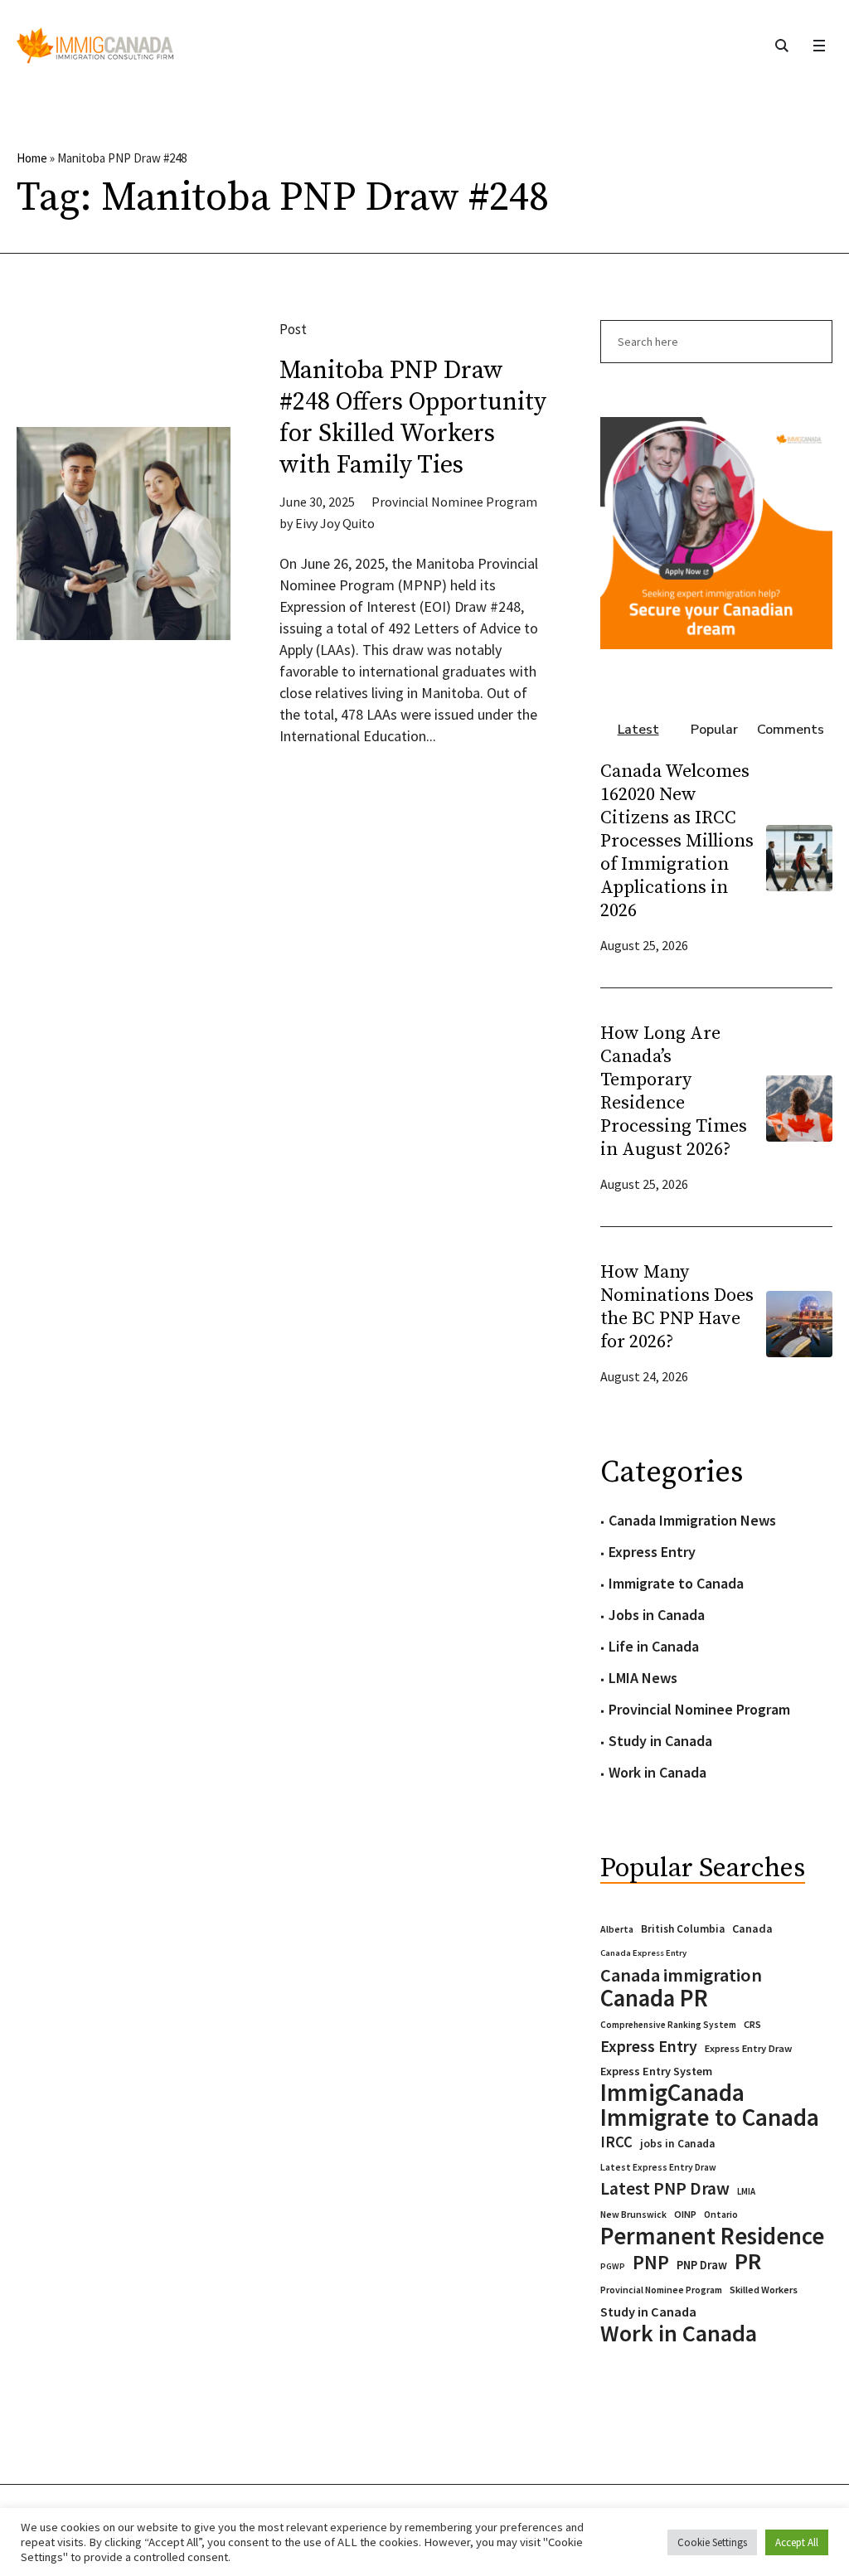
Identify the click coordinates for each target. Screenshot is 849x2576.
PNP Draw (702, 2265)
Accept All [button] (797, 2542)
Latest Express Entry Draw (658, 2167)
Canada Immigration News (692, 1520)
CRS (752, 2024)
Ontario (721, 2214)
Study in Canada (660, 1741)
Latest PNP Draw (665, 2189)
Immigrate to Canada (676, 1583)
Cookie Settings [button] (712, 2542)
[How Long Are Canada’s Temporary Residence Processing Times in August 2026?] (799, 1107)
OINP (685, 2214)
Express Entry (652, 1552)
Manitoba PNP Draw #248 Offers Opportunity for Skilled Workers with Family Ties (413, 418)
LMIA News (643, 1678)
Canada (752, 1928)
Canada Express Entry (643, 1953)
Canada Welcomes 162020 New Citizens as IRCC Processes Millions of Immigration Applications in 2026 (677, 841)
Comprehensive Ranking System (668, 2025)
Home (32, 158)
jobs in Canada (677, 2144)
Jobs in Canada (657, 1615)
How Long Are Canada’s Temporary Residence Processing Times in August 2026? (674, 1092)
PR (748, 2261)
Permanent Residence (712, 2236)
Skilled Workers (764, 2290)
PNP (651, 2263)
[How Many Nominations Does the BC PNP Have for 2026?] (799, 1323)
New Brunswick (633, 2214)
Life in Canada (654, 1646)
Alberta (617, 1929)
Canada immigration (681, 1975)
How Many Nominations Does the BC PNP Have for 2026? (677, 1307)
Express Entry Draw (748, 2048)
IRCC (616, 2142)
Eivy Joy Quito (335, 523)
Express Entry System (656, 2071)
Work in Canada (657, 1772)
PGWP (613, 2266)
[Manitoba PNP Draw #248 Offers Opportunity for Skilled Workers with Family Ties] (124, 534)
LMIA (746, 2191)
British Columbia (683, 1929)
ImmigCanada (672, 2093)
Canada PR (654, 1998)
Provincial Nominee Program (454, 502)
